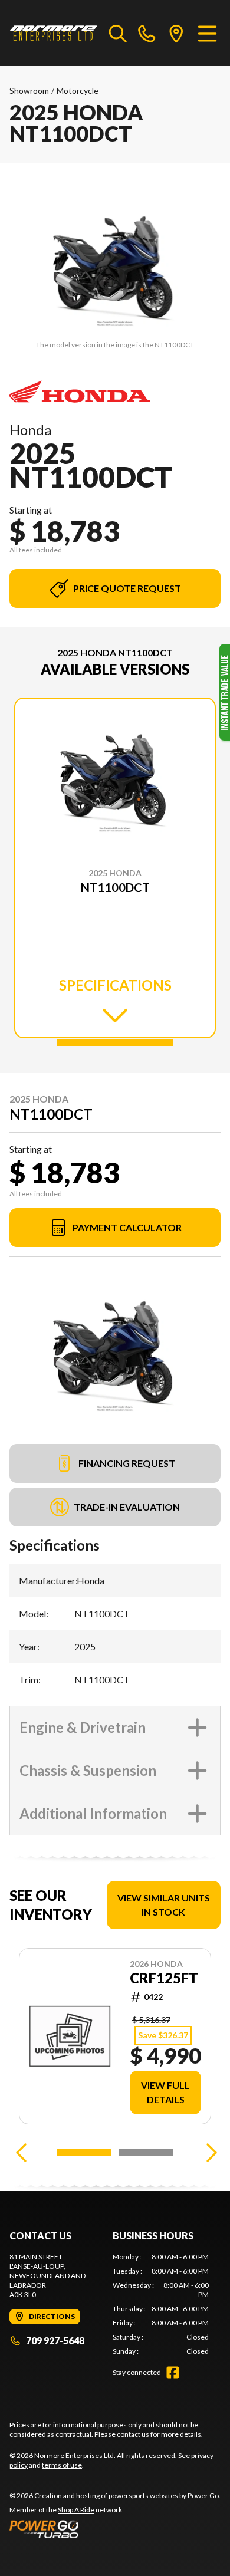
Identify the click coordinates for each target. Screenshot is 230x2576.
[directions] (176, 33)
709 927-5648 (55, 2340)
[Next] (209, 2153)
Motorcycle (78, 91)
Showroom (29, 91)
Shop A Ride (76, 2510)
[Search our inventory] (118, 33)
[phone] (147, 33)
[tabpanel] (161, 2304)
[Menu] (207, 33)
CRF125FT (164, 1978)
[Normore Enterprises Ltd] (53, 33)
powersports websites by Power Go (164, 2496)
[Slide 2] (146, 2153)
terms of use (62, 2465)
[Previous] (21, 2153)
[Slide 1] (115, 1042)
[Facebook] (173, 2373)
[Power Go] (115, 2529)
